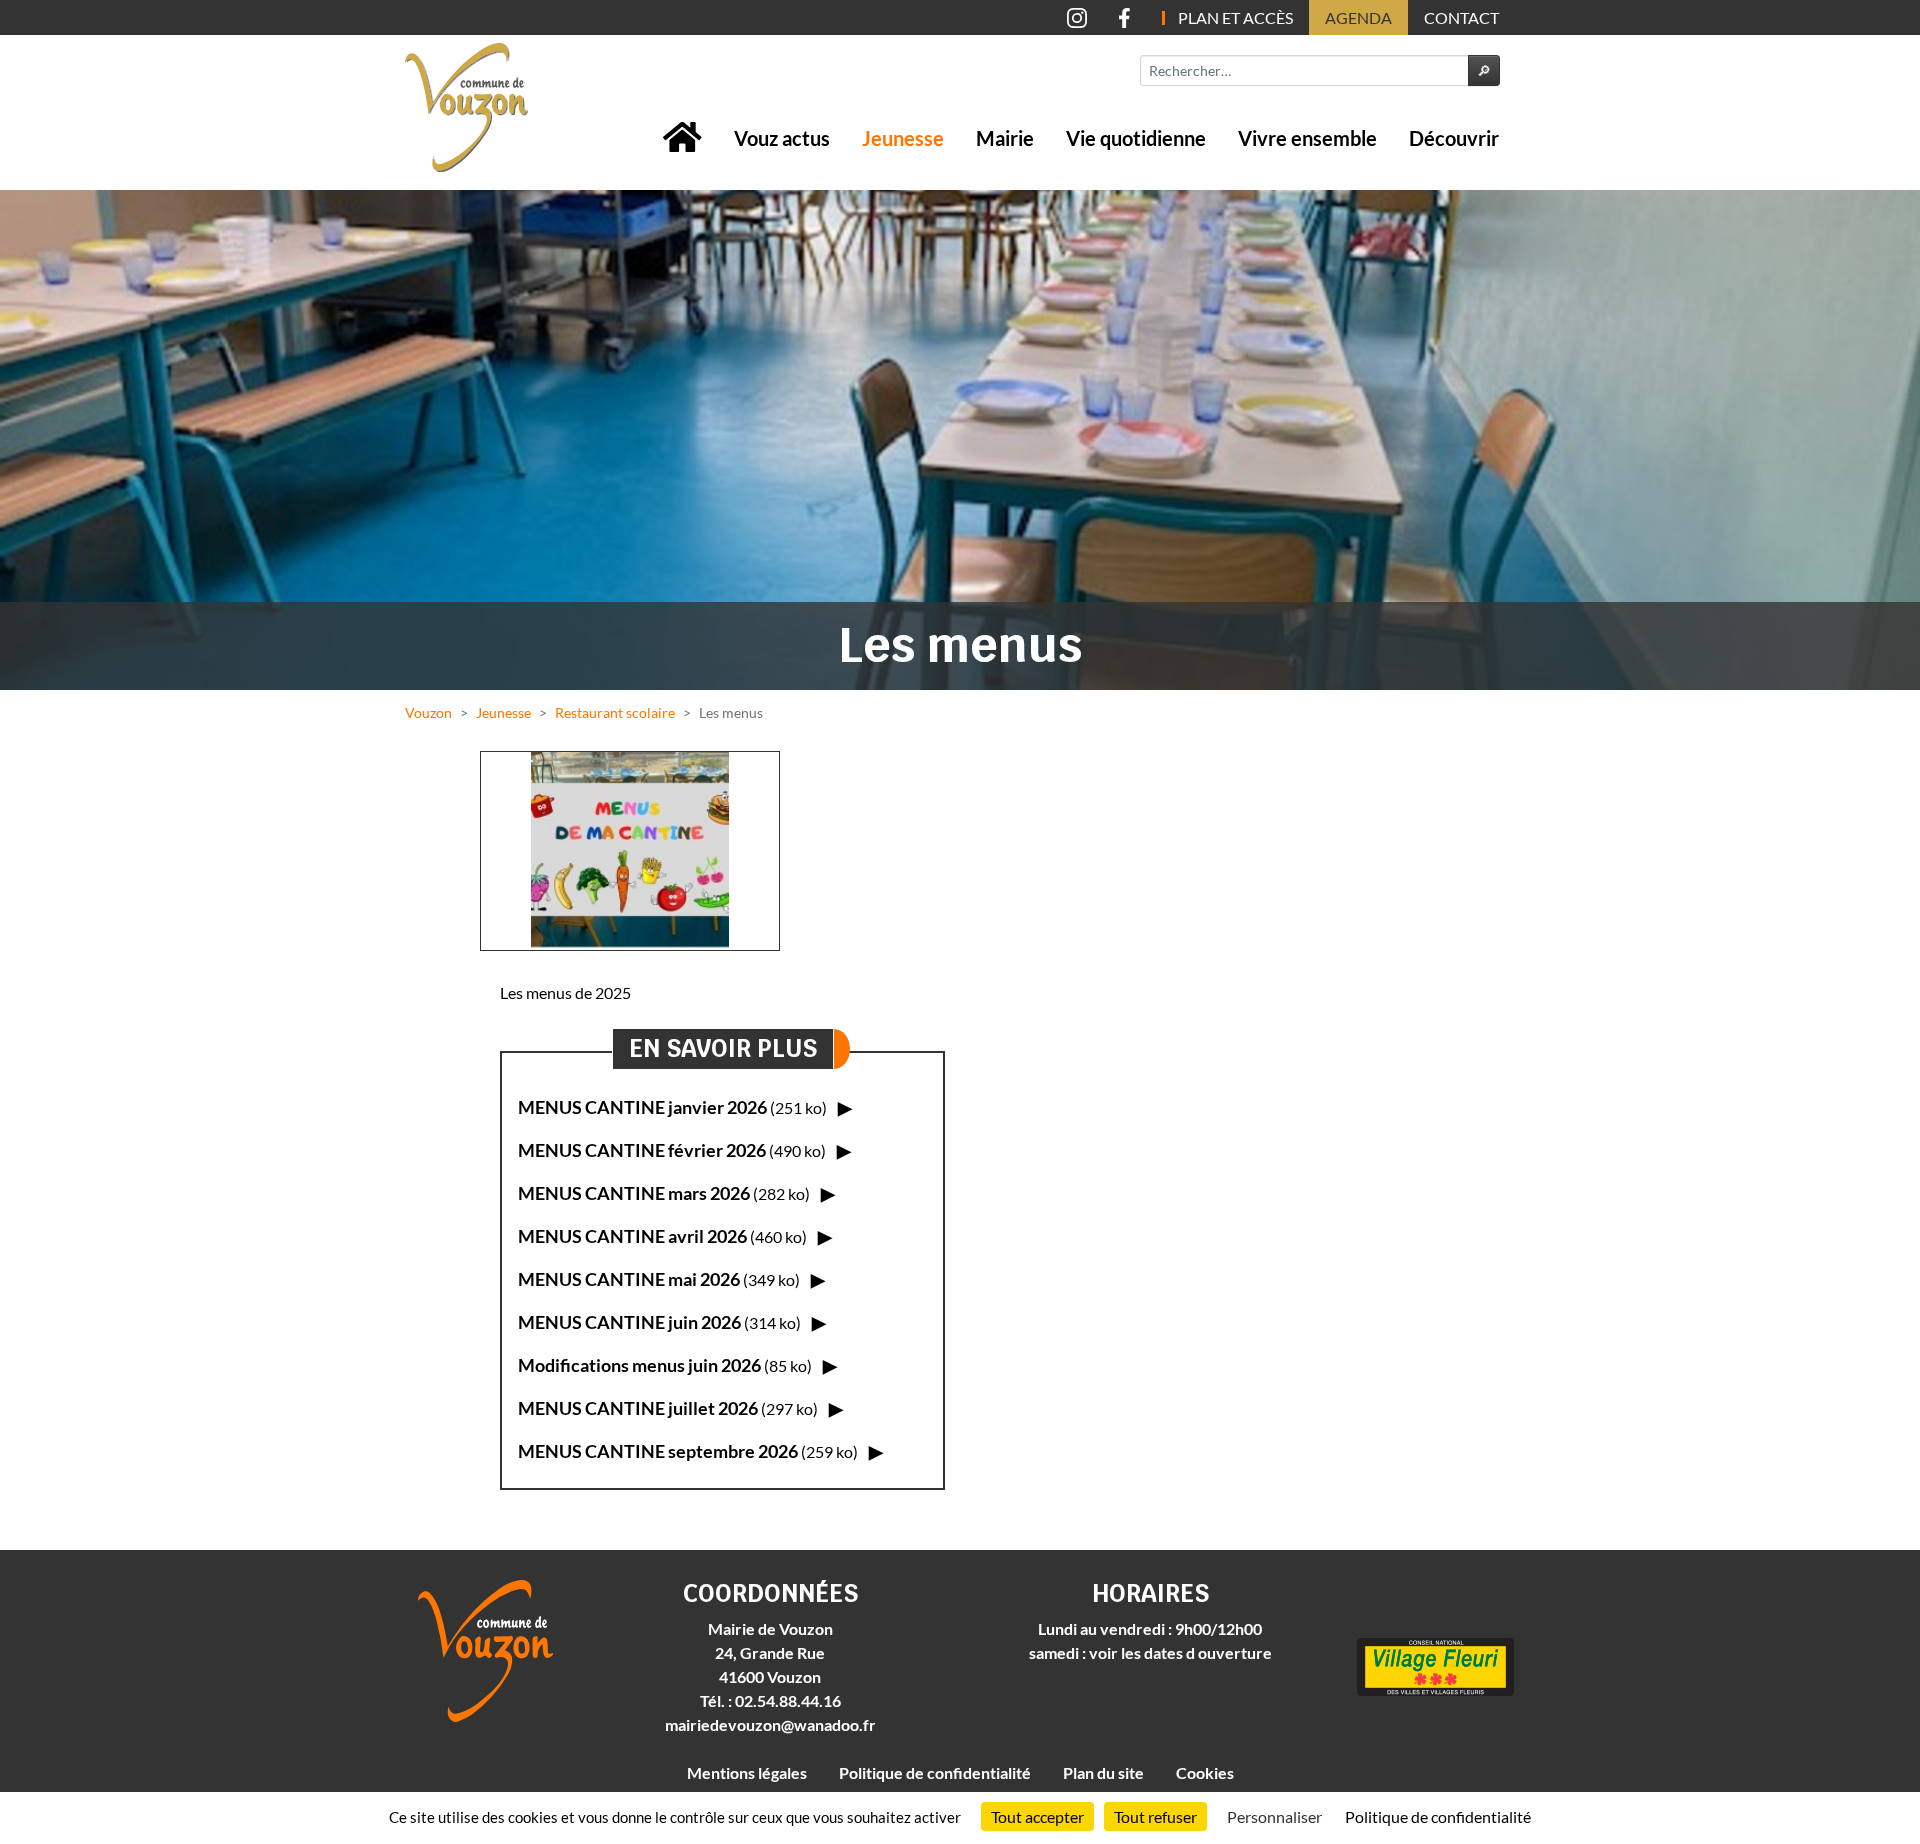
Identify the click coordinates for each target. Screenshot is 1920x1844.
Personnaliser (1274, 1816)
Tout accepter (1037, 1816)
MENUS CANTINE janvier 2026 (672, 1107)
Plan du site (1103, 1772)
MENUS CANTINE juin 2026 (659, 1322)
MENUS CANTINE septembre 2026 (688, 1451)
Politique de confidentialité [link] (1438, 1816)
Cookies (1205, 1772)
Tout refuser (1155, 1816)
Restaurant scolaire (615, 712)
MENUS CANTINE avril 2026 (662, 1236)
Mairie (1005, 138)
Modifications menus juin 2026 (665, 1365)
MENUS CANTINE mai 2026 (659, 1279)
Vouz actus (782, 138)
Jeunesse (903, 138)
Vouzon (428, 712)
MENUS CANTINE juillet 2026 (668, 1408)
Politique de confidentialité (935, 1772)
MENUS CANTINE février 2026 (672, 1150)
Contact (1461, 17)
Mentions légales (747, 1772)
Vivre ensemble (1307, 138)
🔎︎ (1484, 70)
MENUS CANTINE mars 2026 (664, 1193)
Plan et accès (1235, 17)
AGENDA (1358, 17)
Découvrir (1454, 138)
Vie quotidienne (1136, 138)
